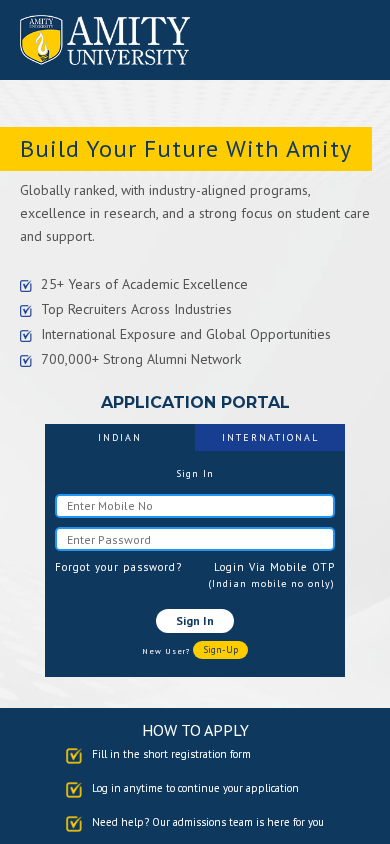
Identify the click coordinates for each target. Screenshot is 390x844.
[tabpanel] (195, 563)
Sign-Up (220, 649)
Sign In (195, 620)
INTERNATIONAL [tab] (270, 437)
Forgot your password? (118, 567)
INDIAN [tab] (120, 437)
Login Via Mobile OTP (274, 567)
